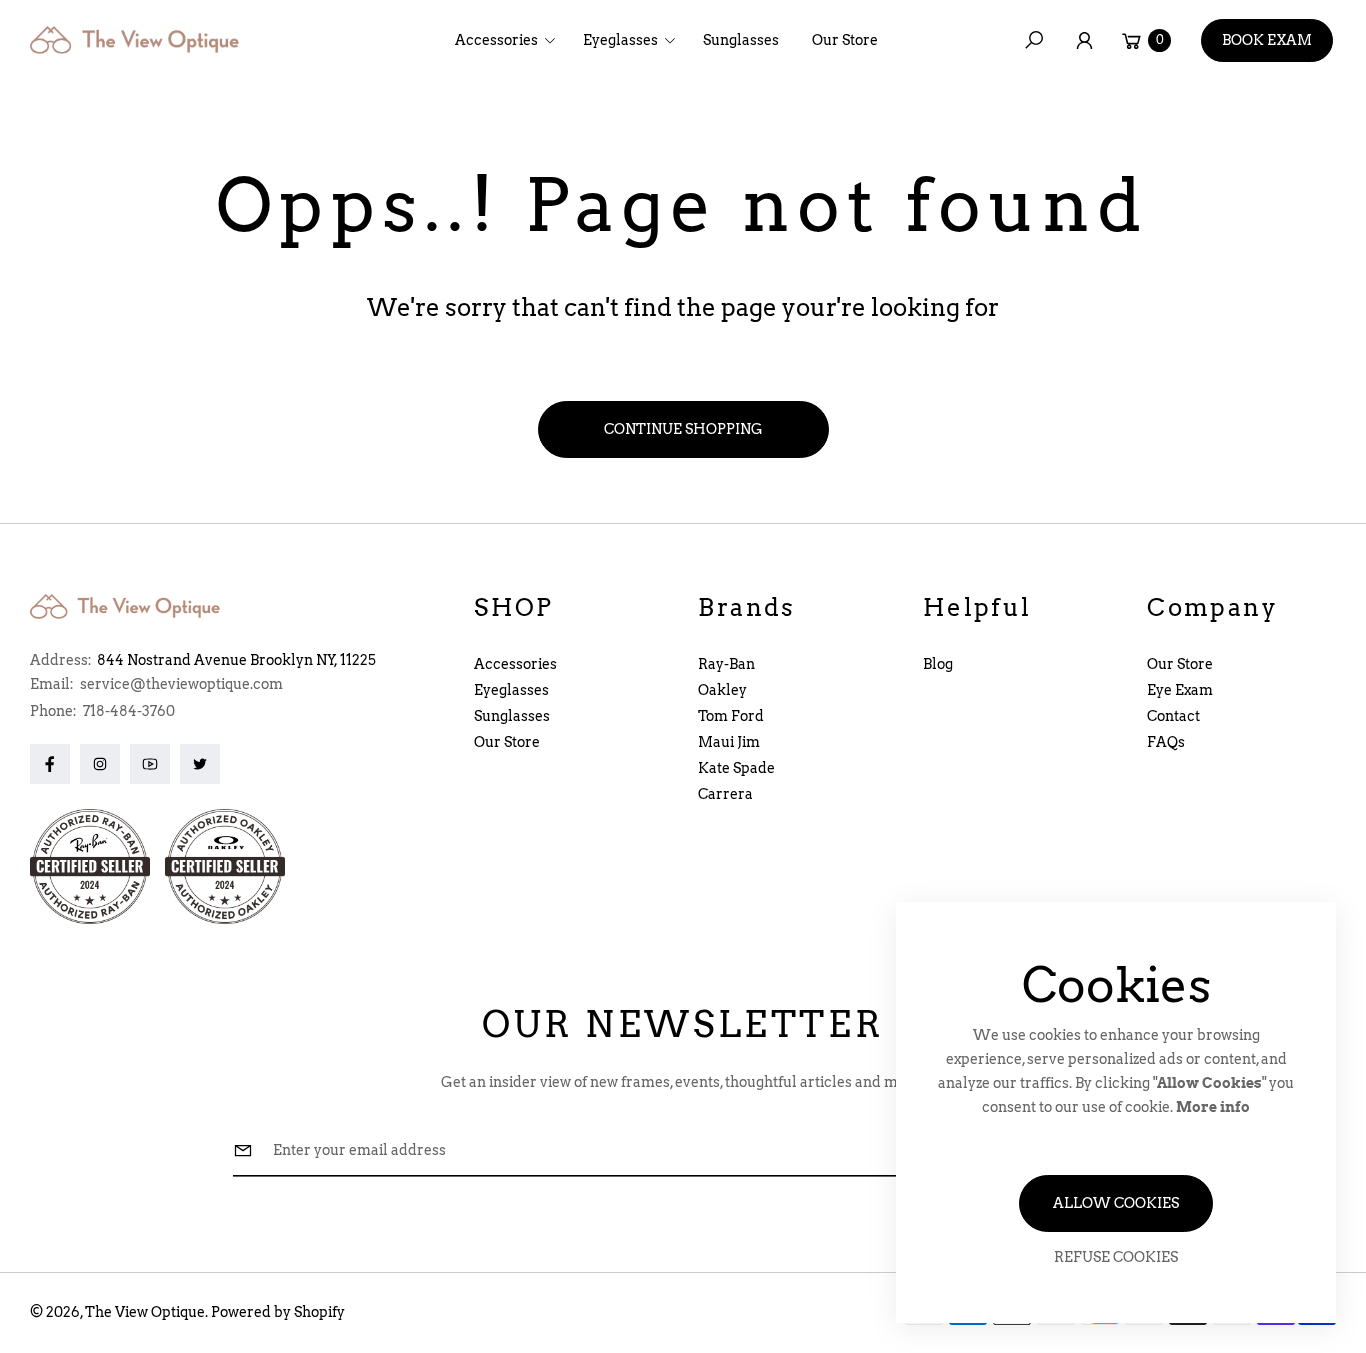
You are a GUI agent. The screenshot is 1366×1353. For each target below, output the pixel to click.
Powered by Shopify (278, 1312)
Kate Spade (736, 768)
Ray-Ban (726, 664)
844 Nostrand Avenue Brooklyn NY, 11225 (236, 660)
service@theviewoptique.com (180, 684)
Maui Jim (729, 742)
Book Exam (1267, 40)
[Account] (1084, 40)
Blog (938, 664)
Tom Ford (731, 716)
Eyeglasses (511, 690)
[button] (511, 40)
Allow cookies (1116, 1203)
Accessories (515, 664)
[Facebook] (50, 764)
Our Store (507, 742)
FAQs (1166, 742)
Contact (1173, 716)
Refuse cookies (1116, 1257)
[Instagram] (100, 764)
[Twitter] (200, 764)
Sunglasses (512, 716)
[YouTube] (150, 764)
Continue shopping (683, 429)
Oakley (722, 690)
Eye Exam (1180, 690)
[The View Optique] (140, 40)
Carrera (725, 794)
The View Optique (145, 1312)
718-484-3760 (129, 711)
